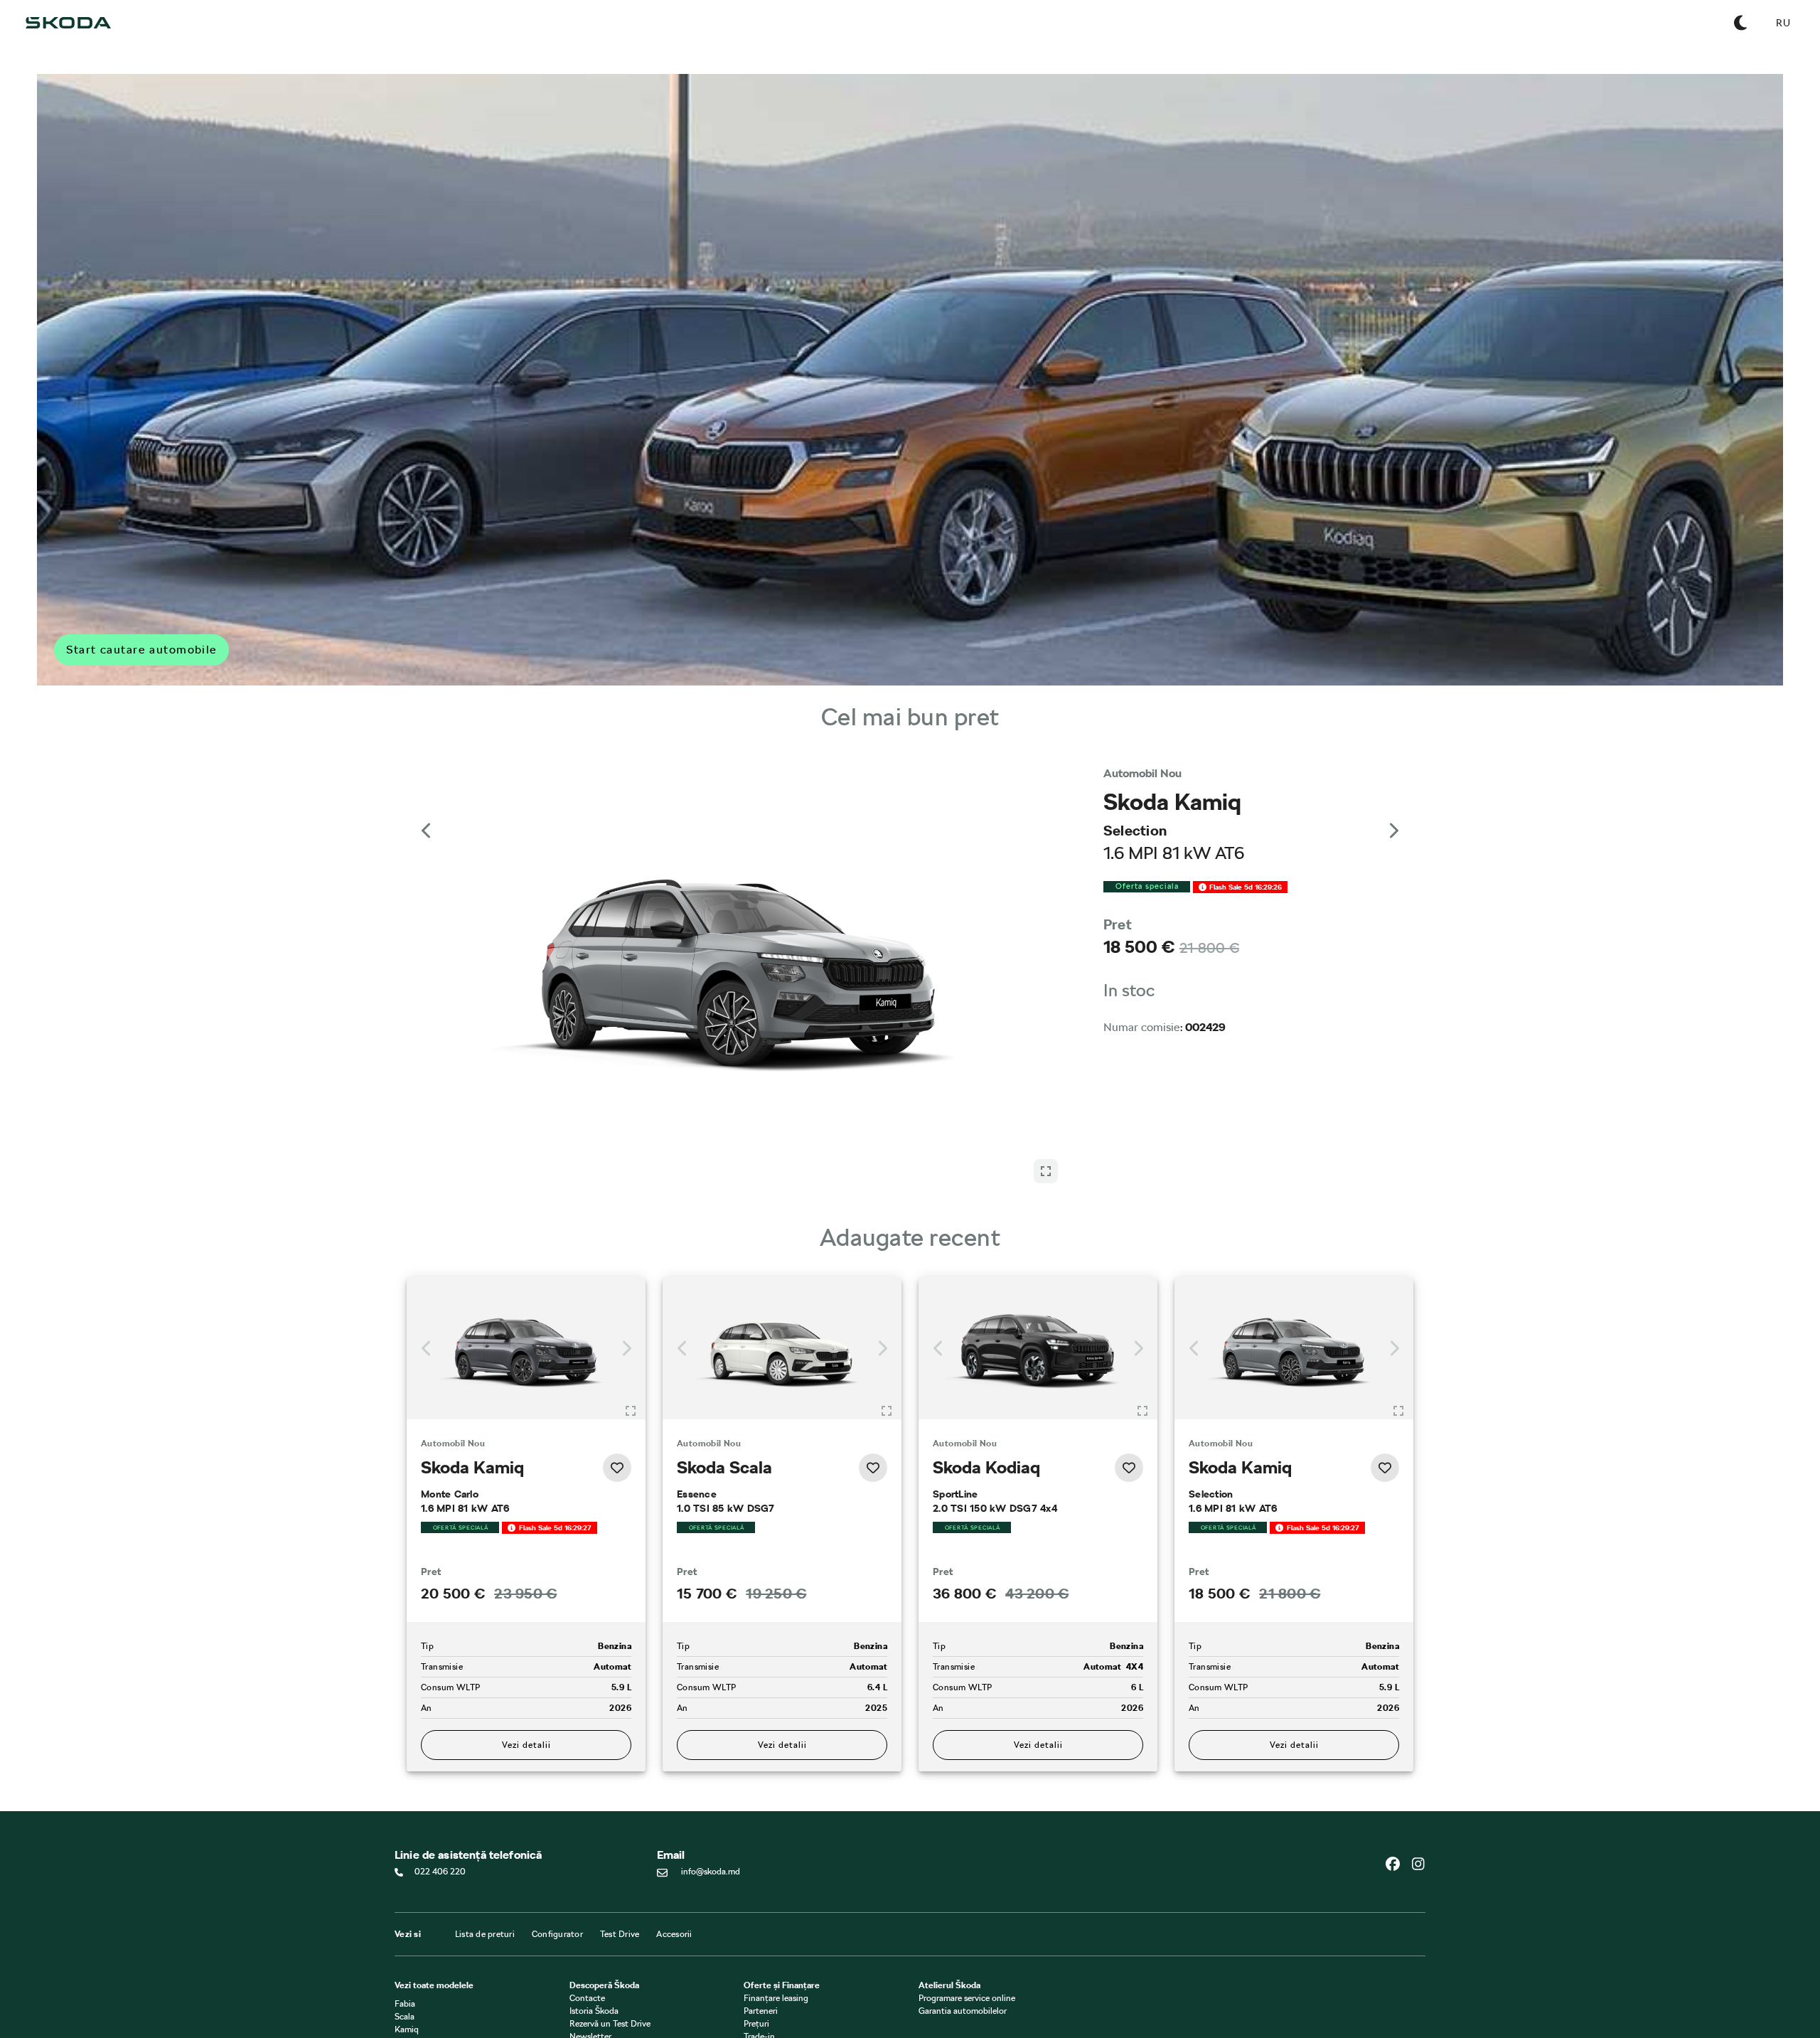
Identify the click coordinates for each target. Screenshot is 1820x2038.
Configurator (557, 1823)
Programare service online (967, 1887)
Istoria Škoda (594, 1899)
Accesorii (674, 1823)
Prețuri (756, 1912)
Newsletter (590, 1925)
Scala (405, 1905)
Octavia (409, 1931)
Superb (408, 1956)
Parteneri (761, 1899)
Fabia (405, 1892)
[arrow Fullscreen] (1046, 797)
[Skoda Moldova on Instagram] (1418, 1752)
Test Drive (620, 1823)
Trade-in (759, 1925)
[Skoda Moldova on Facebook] (1398, 1752)
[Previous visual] (427, 806)
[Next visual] (1393, 806)
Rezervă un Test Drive (610, 1912)
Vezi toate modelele (434, 1874)
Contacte (587, 1887)
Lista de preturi (485, 1823)
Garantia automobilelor (963, 1899)
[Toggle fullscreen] (631, 1258)
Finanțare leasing (776, 1887)
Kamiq (407, 1918)
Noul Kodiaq (418, 1943)
